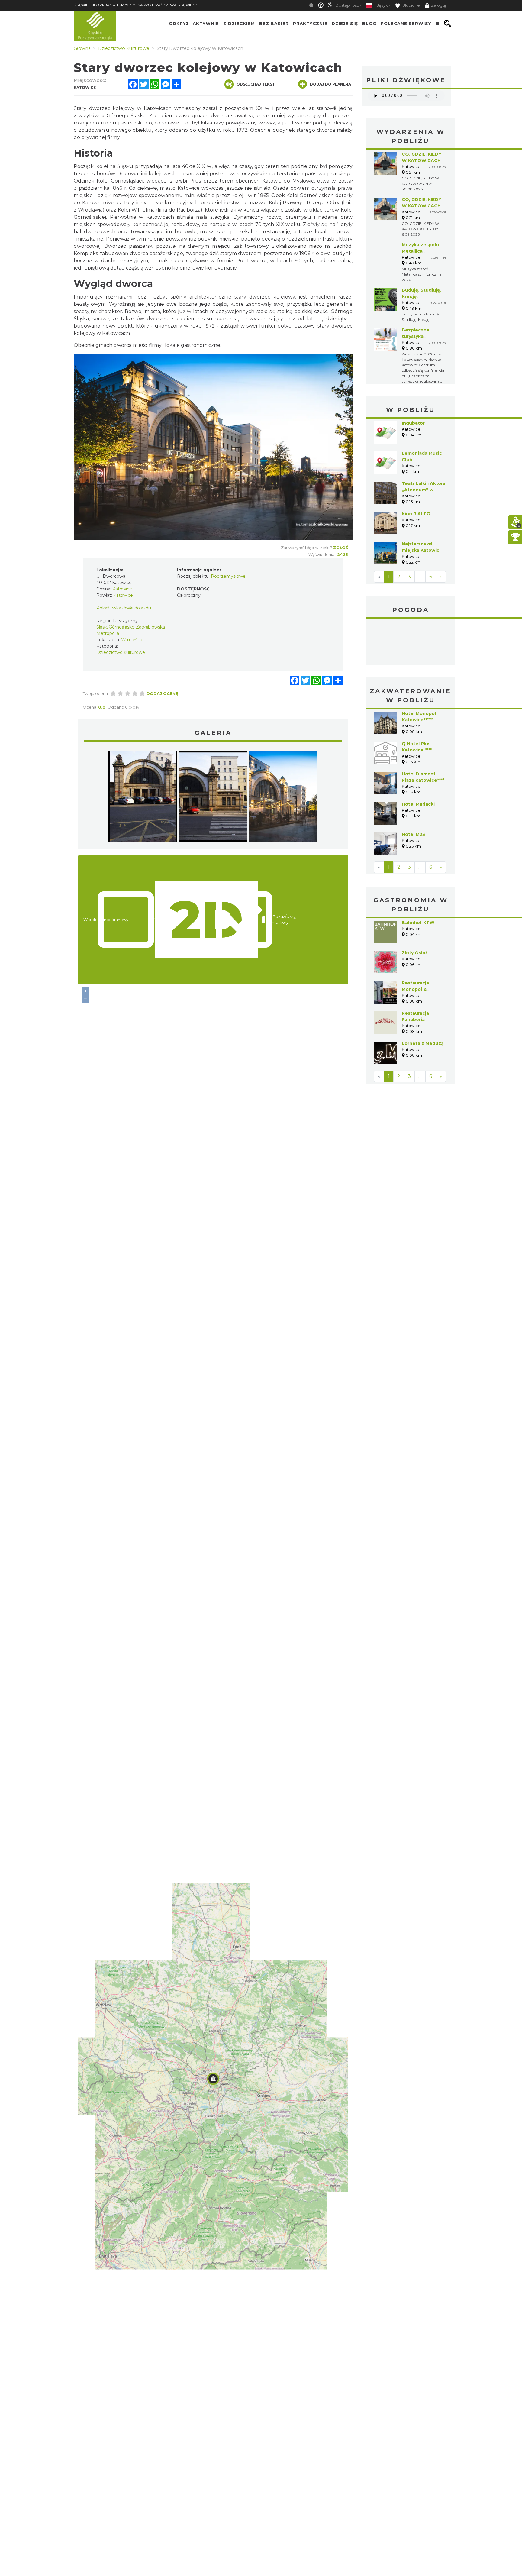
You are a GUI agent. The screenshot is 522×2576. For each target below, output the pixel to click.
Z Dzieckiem (239, 24)
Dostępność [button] (347, 5)
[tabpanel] (143, 798)
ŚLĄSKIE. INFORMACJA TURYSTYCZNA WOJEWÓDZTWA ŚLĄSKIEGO (136, 5)
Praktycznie (310, 24)
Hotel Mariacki (418, 804)
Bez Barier (274, 24)
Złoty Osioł (414, 953)
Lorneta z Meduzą (423, 1043)
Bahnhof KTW (418, 923)
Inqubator (413, 423)
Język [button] (382, 5)
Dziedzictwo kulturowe (121, 652)
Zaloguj (438, 5)
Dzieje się (345, 24)
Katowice (411, 643)
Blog (369, 24)
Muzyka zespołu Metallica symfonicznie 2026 (424, 251)
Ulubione (411, 5)
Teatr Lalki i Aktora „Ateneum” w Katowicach (424, 490)
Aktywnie (206, 24)
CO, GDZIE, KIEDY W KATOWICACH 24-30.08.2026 (422, 160)
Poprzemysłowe (228, 576)
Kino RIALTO (416, 514)
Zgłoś (341, 548)
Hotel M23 (413, 834)
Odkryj (179, 24)
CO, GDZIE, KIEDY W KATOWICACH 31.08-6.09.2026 (422, 206)
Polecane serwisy (406, 24)
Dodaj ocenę (162, 693)
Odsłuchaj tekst (256, 84)
